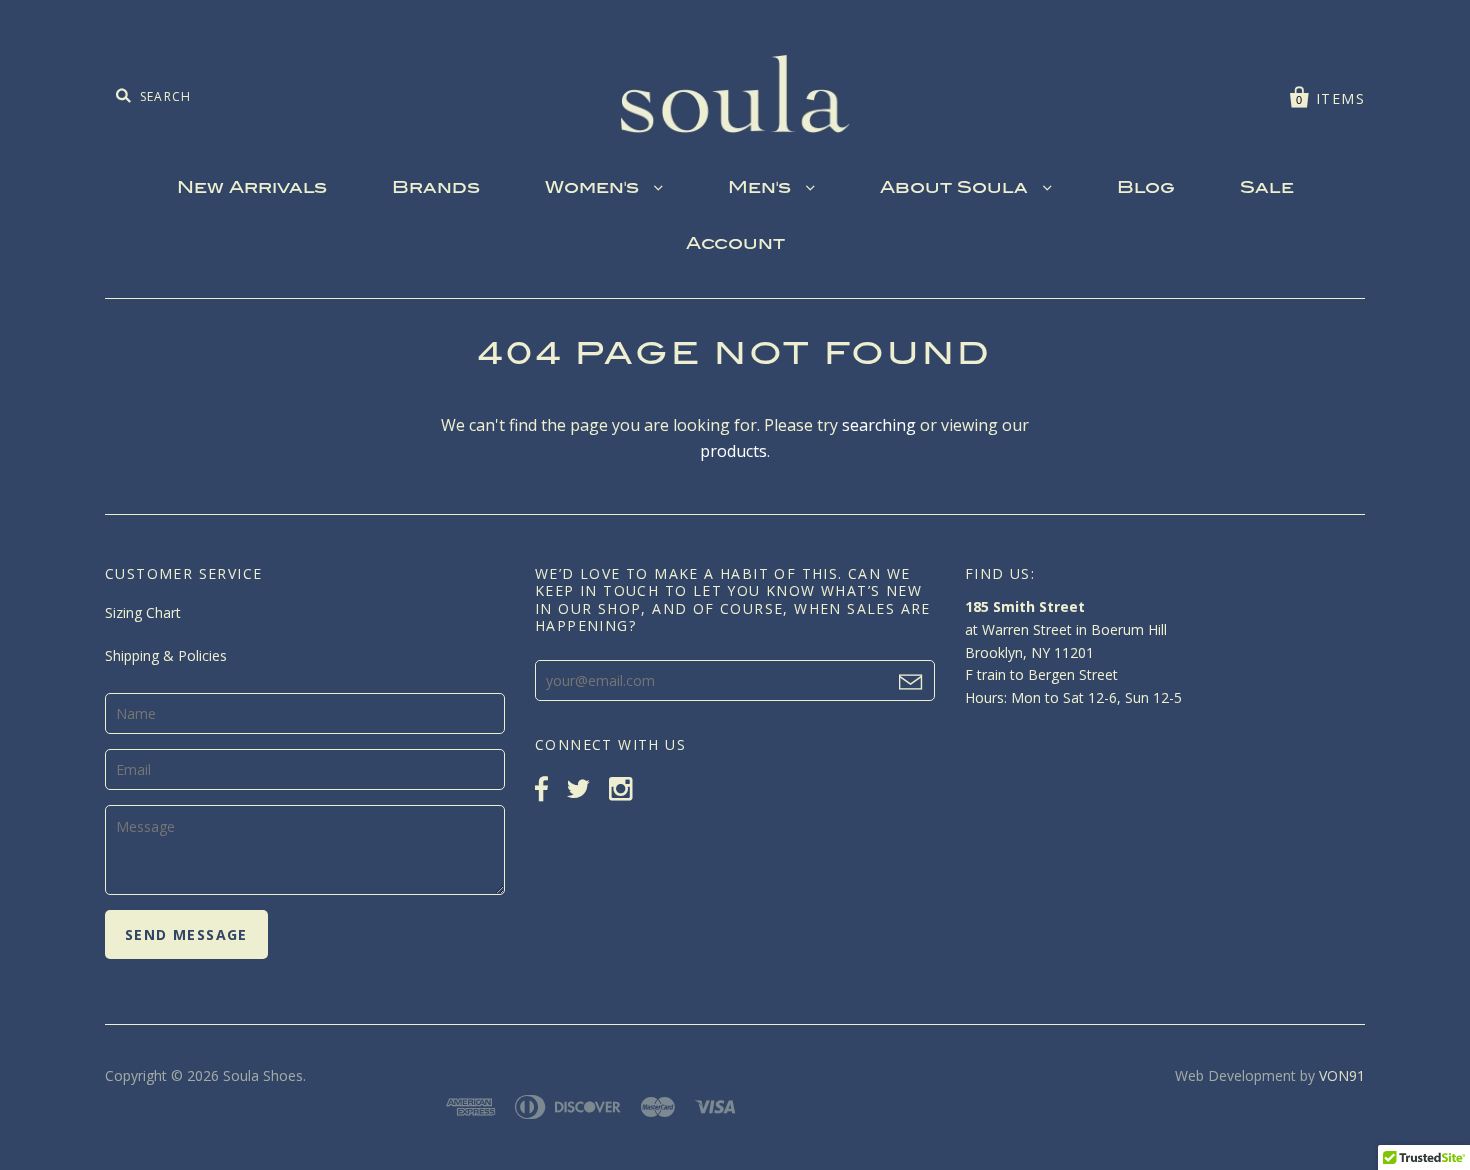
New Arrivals (252, 189)
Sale (1267, 189)
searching (879, 425)
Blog (1146, 189)
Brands (436, 189)
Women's (594, 189)
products (733, 451)
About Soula (956, 189)
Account (735, 245)
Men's (762, 189)
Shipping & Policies (166, 655)
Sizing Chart (143, 612)
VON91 (1342, 1075)
